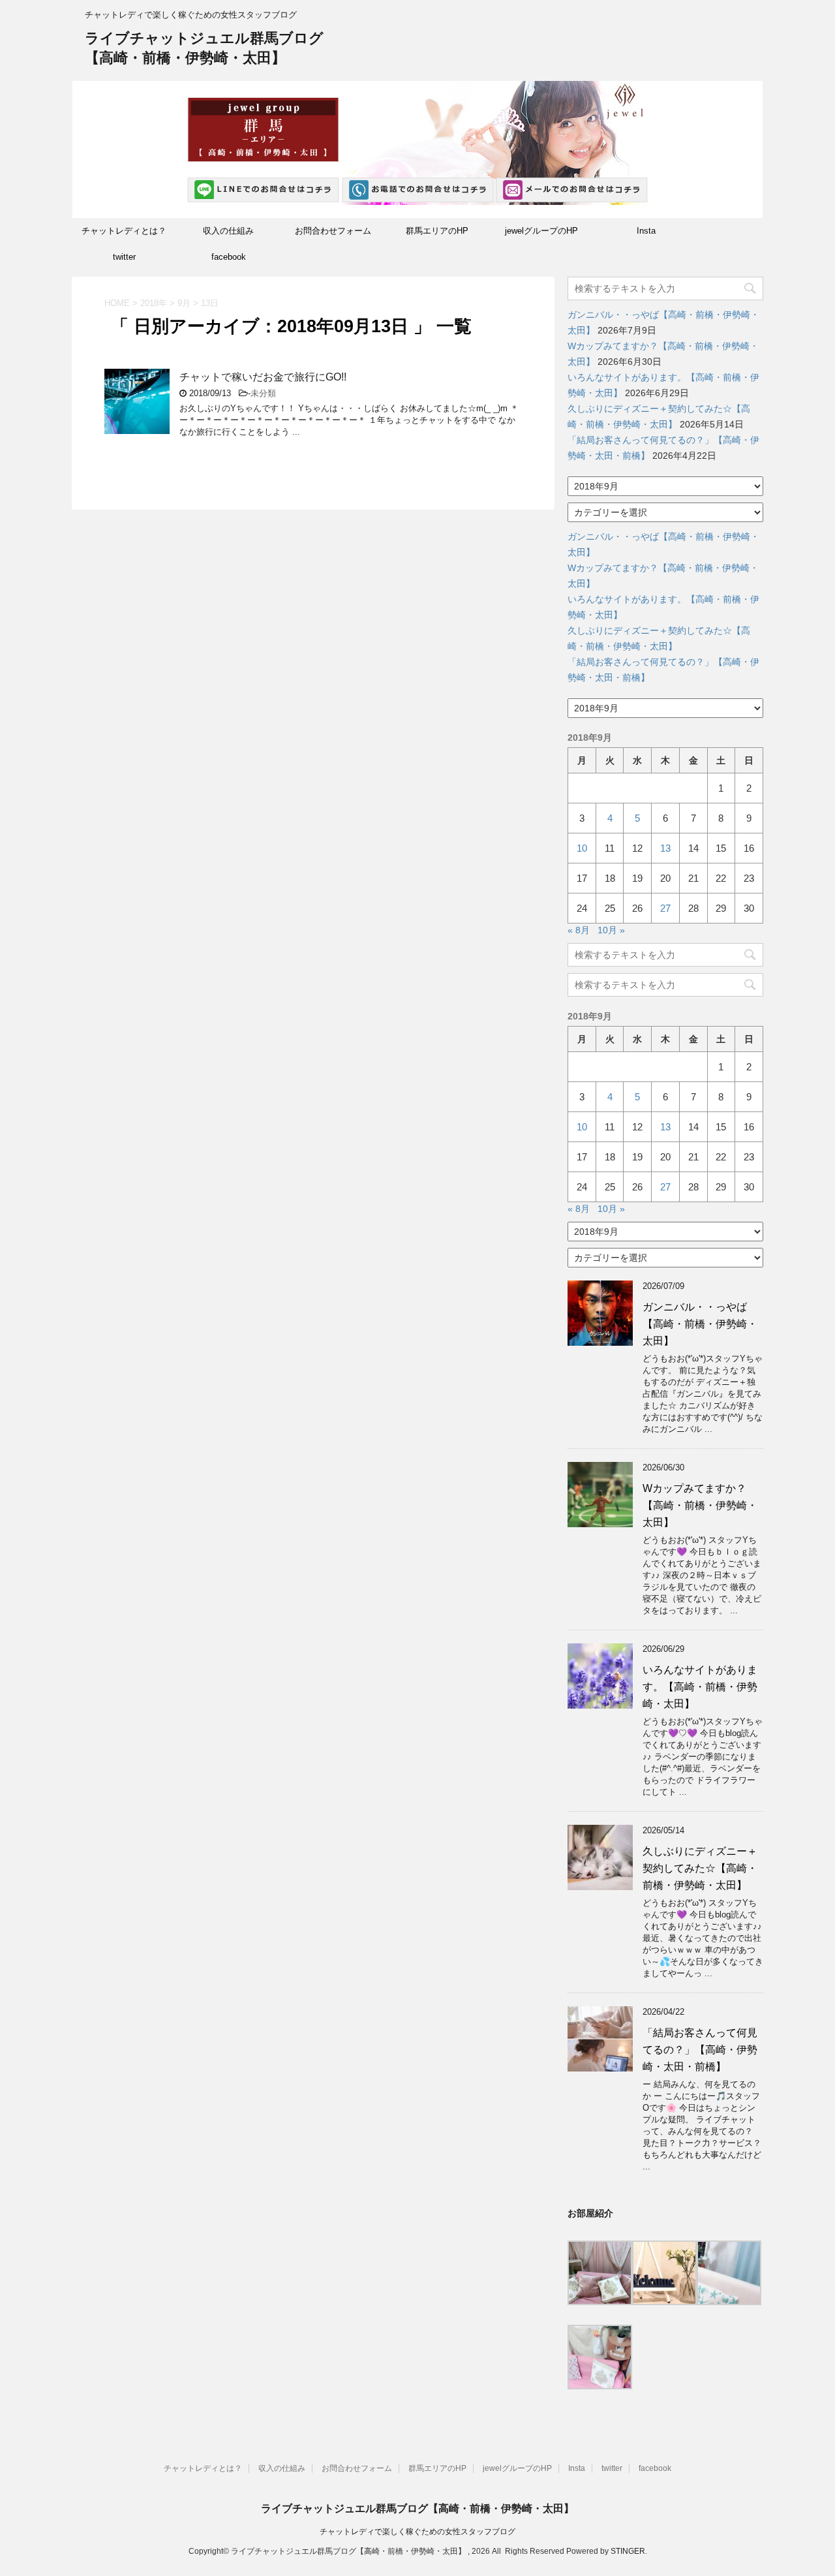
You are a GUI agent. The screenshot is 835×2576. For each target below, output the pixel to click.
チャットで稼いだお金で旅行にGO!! (263, 377)
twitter (124, 257)
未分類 (263, 393)
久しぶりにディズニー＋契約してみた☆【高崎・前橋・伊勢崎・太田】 (700, 1868)
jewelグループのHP (541, 231)
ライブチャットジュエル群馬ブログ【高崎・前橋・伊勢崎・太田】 (417, 2508)
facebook (229, 257)
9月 (184, 303)
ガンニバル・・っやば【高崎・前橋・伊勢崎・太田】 (700, 1324)
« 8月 (579, 930)
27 (665, 908)
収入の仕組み (228, 231)
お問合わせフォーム (333, 231)
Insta (646, 231)
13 (665, 848)
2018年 (154, 303)
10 (582, 848)
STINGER (628, 2551)
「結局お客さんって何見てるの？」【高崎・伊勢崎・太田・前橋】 (700, 2050)
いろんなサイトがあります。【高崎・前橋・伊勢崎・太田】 (700, 1687)
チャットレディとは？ (124, 231)
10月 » (611, 930)
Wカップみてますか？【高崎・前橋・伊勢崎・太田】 (700, 1505)
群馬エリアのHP (437, 231)
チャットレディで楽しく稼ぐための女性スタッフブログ (417, 2532)
